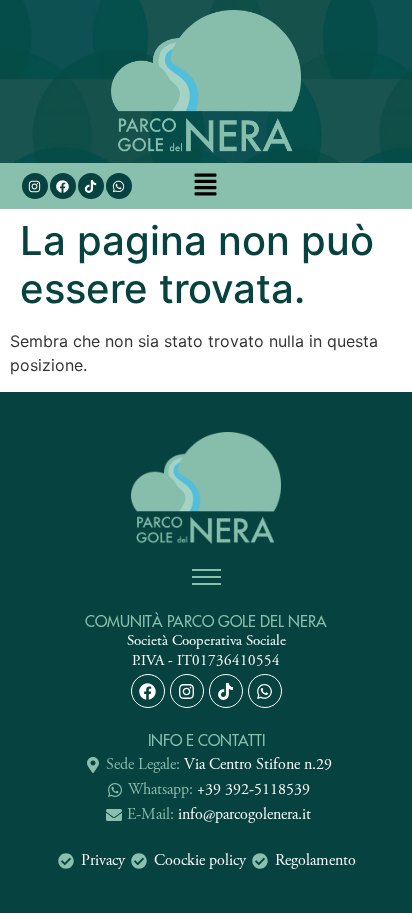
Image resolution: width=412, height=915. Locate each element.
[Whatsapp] (119, 186)
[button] (206, 186)
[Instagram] (35, 186)
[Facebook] (63, 186)
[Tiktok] (226, 691)
